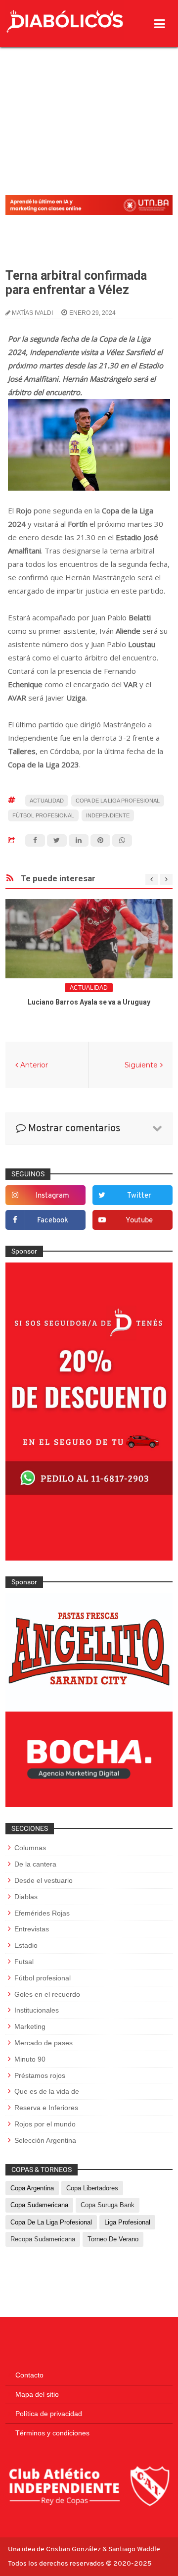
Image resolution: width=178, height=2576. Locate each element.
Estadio (26, 1945)
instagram (52, 1196)
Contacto (29, 2375)
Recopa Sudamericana (43, 2239)
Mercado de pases (44, 2043)
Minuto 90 (30, 2059)
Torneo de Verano (113, 2239)
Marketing (30, 2026)
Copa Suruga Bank (108, 2205)
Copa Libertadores (92, 2188)
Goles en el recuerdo (47, 1994)
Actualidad (47, 801)
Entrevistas (32, 1929)
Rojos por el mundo (45, 2124)
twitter (139, 1196)
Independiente (108, 815)
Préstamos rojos (40, 2075)
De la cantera (35, 1864)
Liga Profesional (127, 2222)
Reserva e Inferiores (46, 2108)
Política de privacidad (49, 2414)
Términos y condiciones (52, 2433)
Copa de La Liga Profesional (118, 801)
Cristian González (74, 2550)
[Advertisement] (89, 96)
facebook (53, 1221)
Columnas (30, 1848)
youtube (139, 1221)
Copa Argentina (32, 2188)
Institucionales (37, 2010)
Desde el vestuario (44, 1880)
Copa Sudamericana (39, 2205)
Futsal (24, 1962)
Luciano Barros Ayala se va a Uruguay (89, 1002)
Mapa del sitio (37, 2394)
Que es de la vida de (47, 2091)
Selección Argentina (45, 2140)
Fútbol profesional (43, 815)
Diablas (26, 1897)
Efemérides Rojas (42, 1913)
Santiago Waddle (134, 2550)
